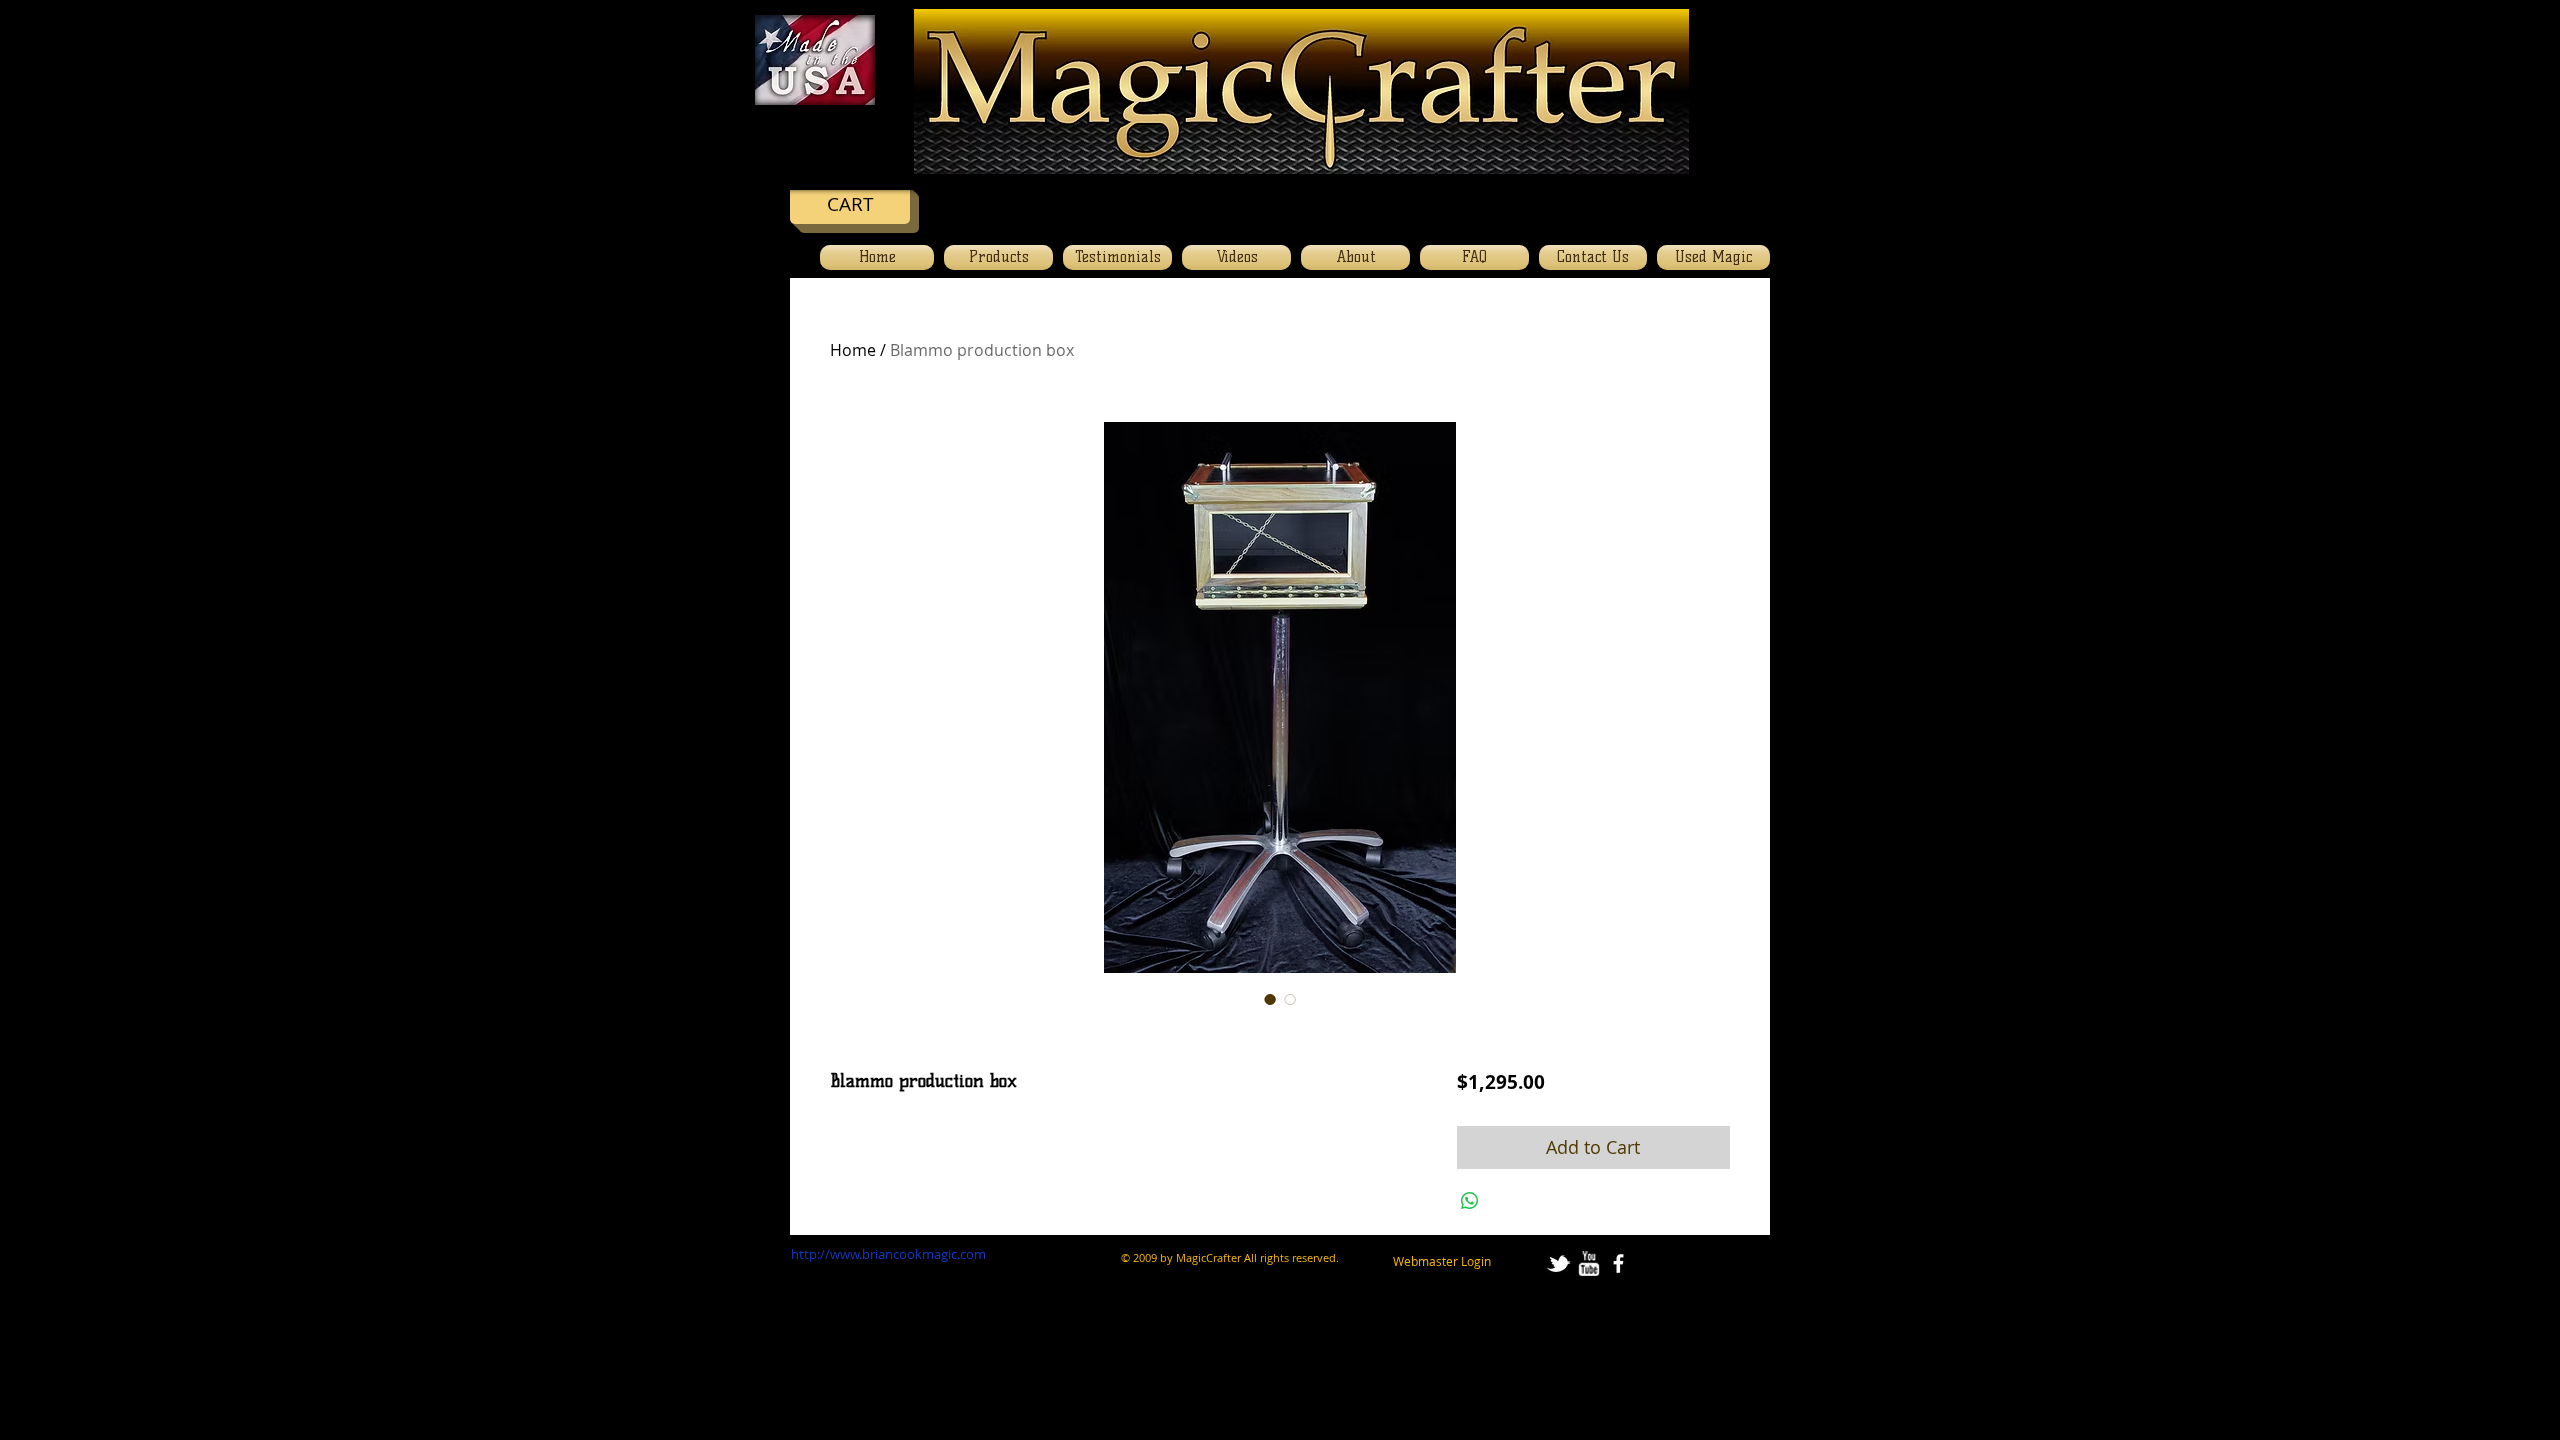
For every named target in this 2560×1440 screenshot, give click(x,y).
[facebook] (1618, 1263)
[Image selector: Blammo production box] (1270, 999)
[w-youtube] (1588, 1263)
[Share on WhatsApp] (1470, 1201)
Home (853, 350)
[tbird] (1558, 1263)
